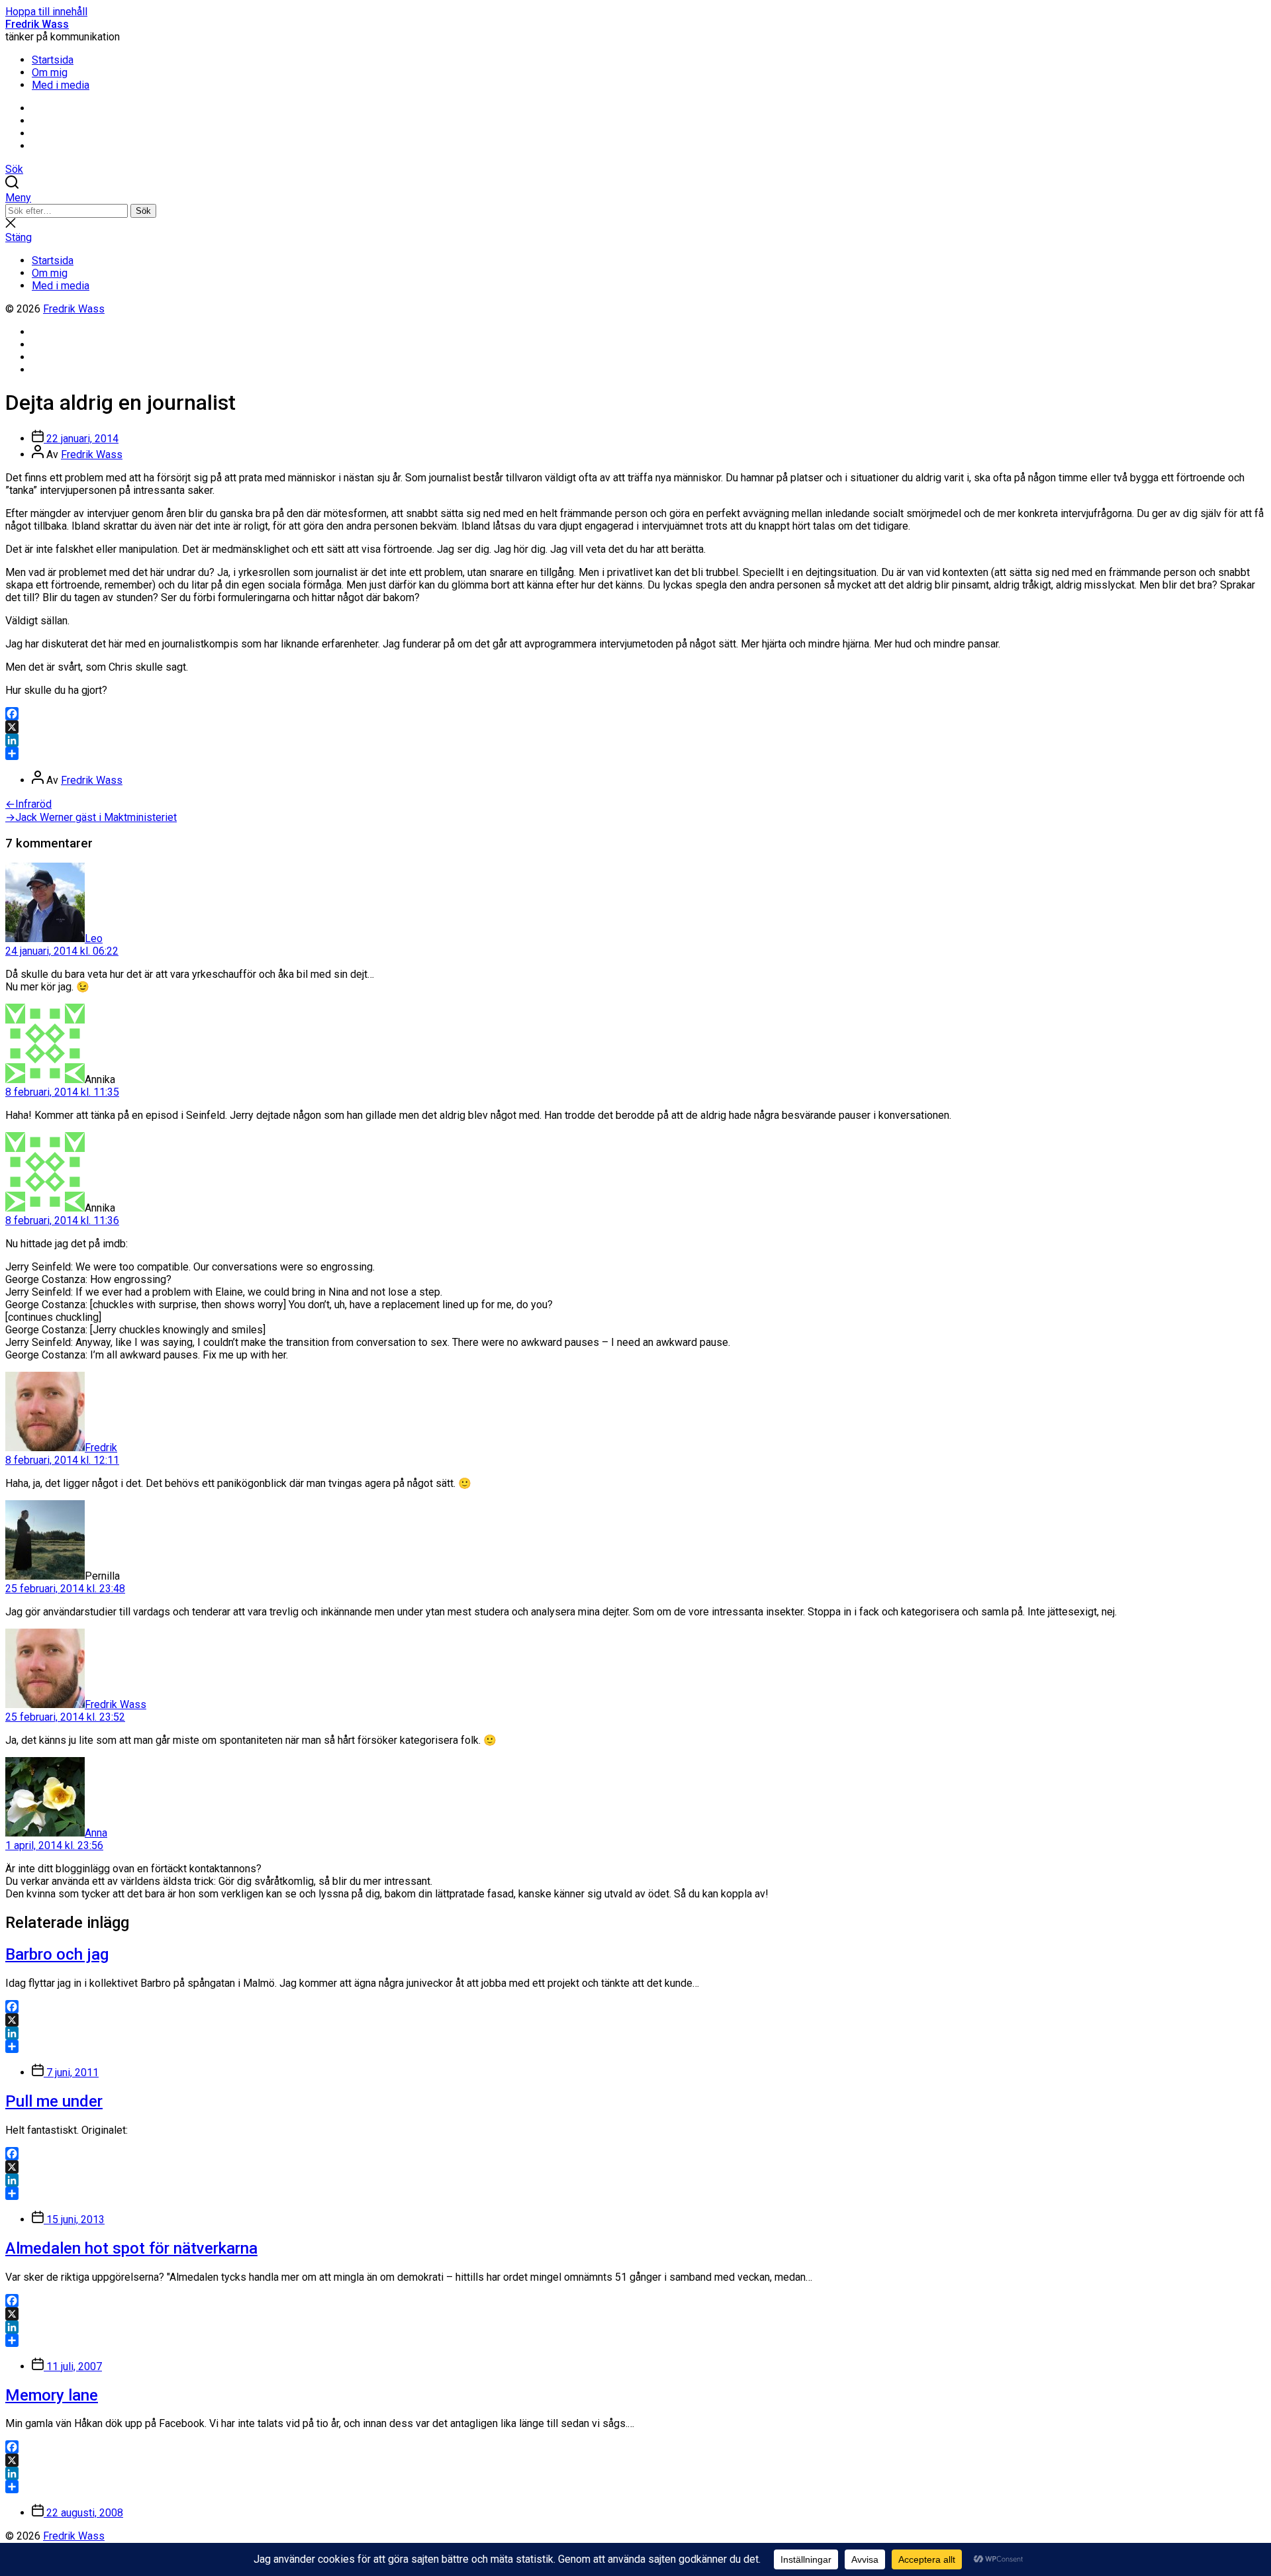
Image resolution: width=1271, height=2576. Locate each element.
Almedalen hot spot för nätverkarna (131, 2248)
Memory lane (52, 2395)
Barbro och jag (57, 1954)
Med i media (61, 85)
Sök (143, 211)
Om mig (50, 72)
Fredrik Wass (37, 24)
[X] (635, 727)
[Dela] (635, 753)
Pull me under (54, 2101)
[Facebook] (635, 714)
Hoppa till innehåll (46, 12)
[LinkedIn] (635, 740)
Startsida (53, 60)
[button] (635, 198)
